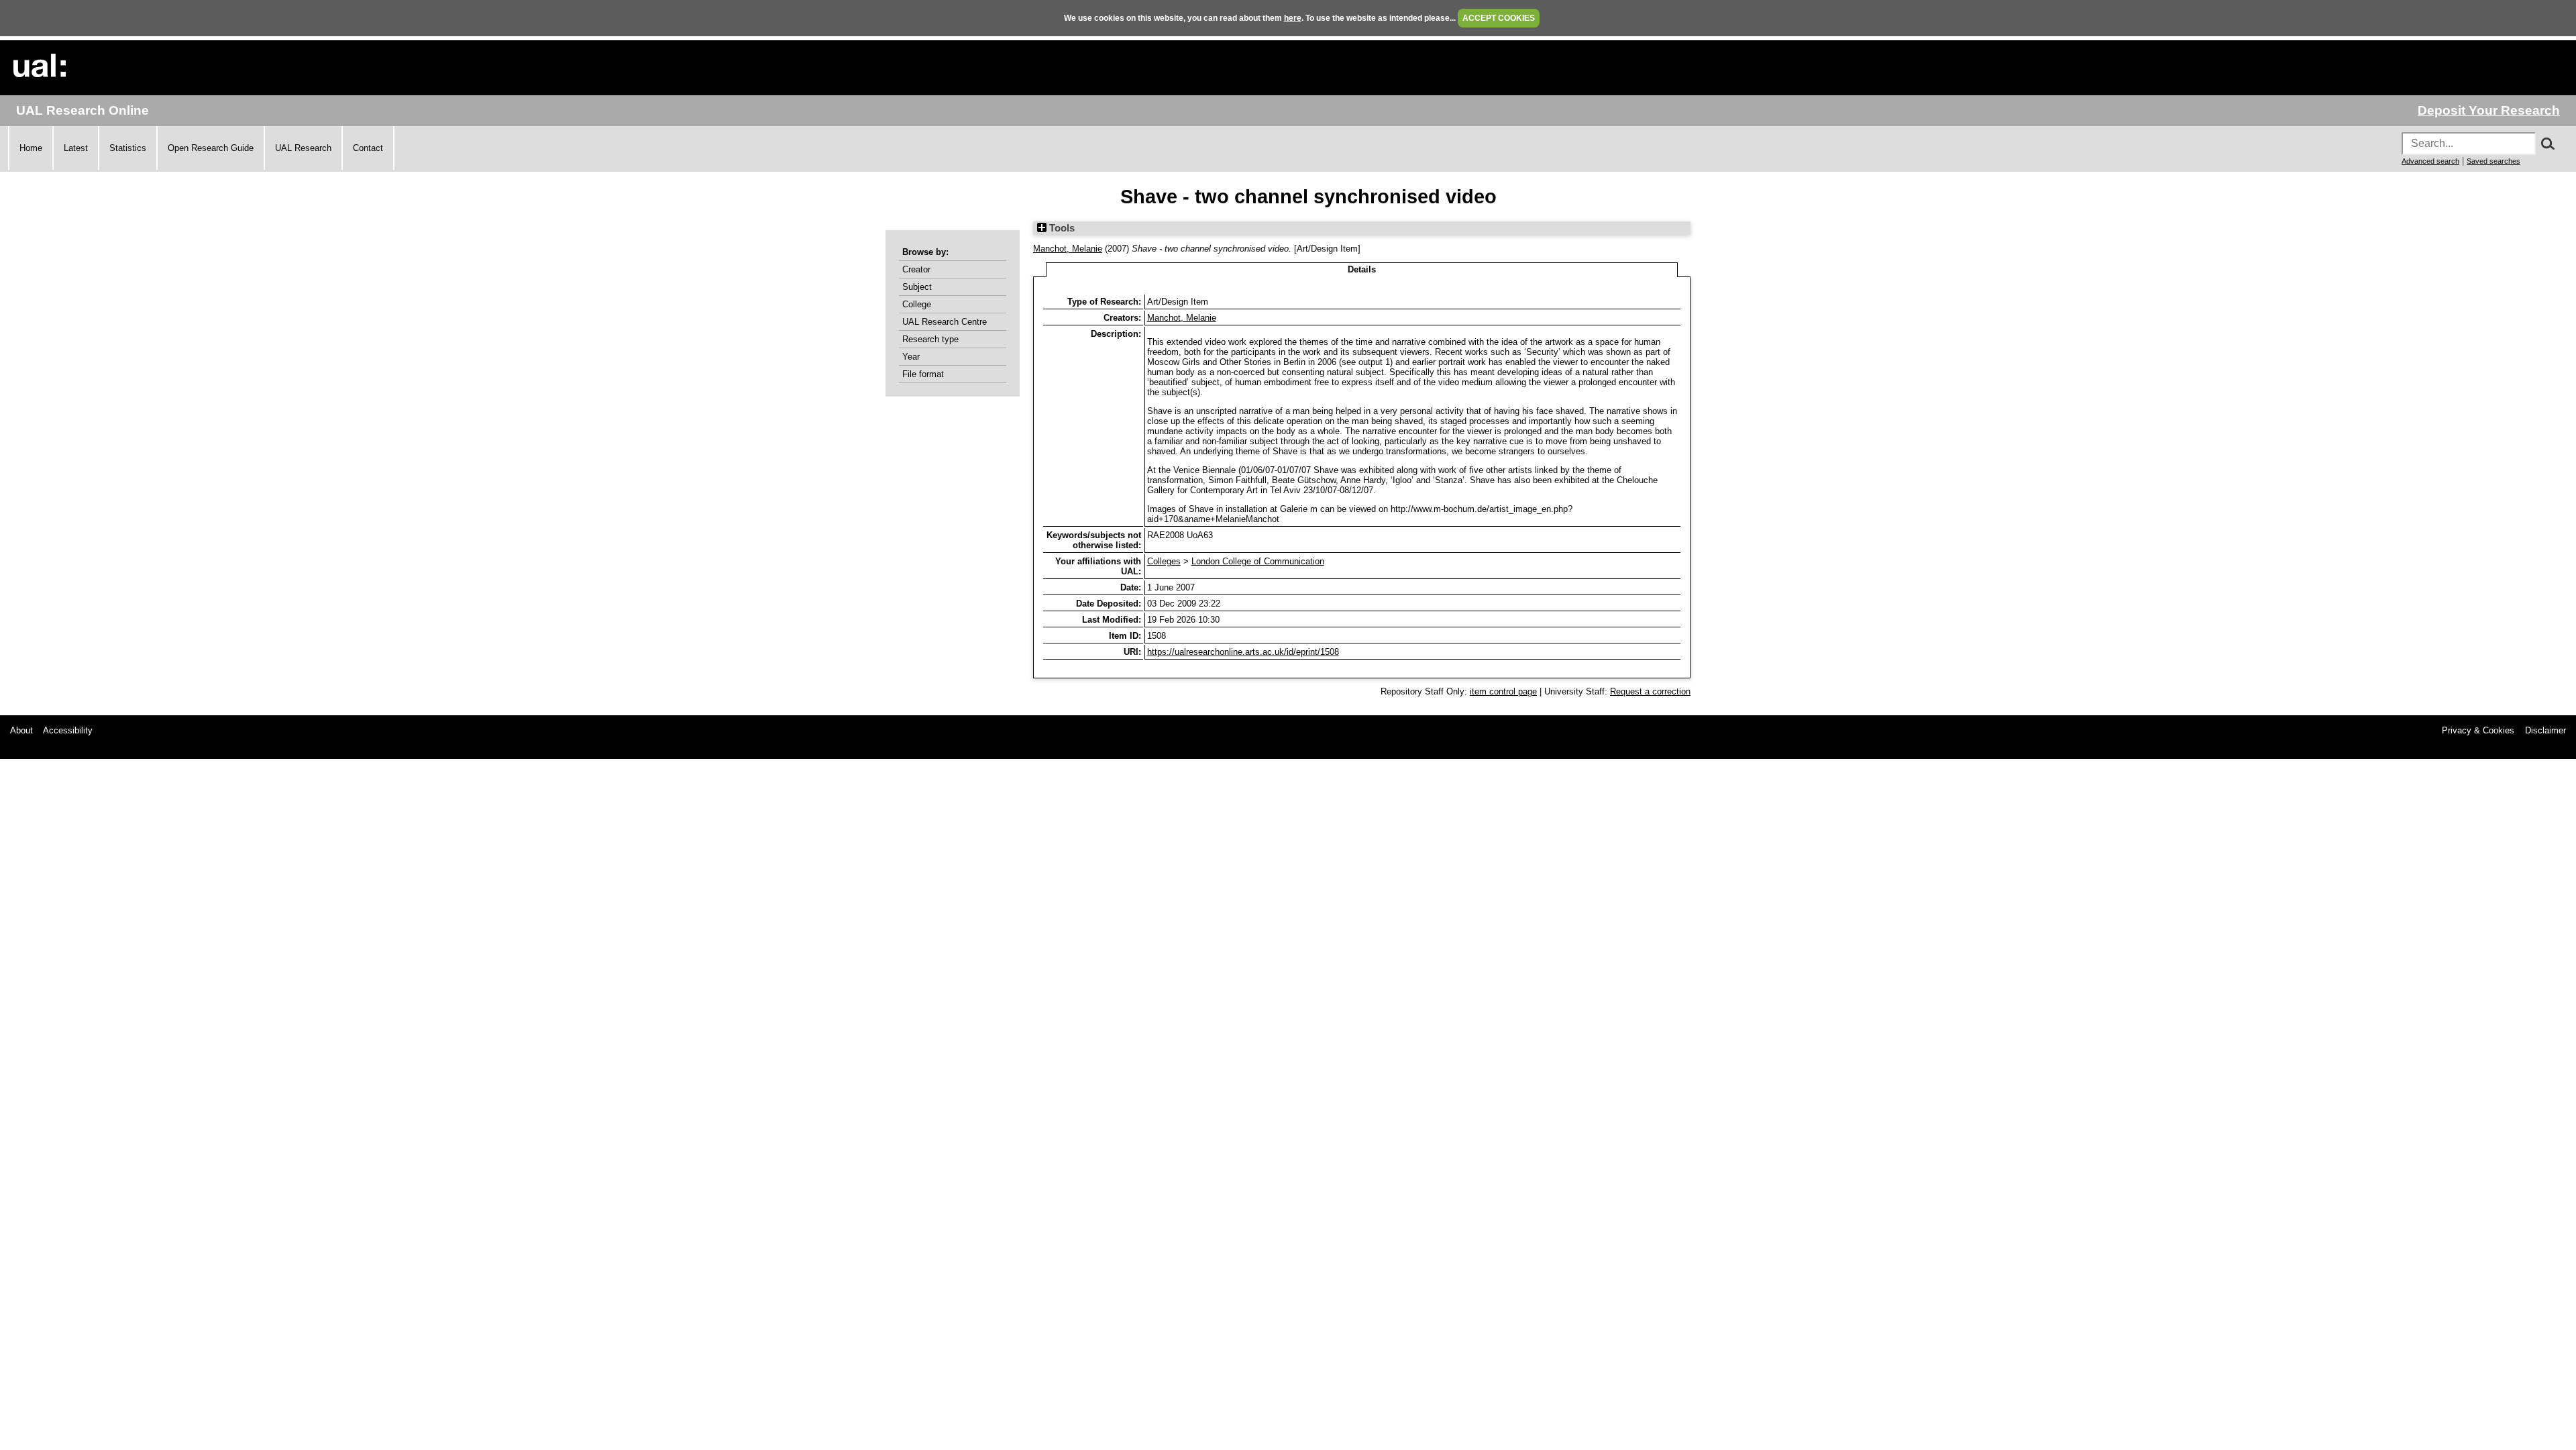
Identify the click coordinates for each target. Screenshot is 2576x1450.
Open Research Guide (211, 148)
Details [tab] (1362, 269)
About (21, 730)
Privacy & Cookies (2478, 730)
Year (911, 357)
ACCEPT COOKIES (1499, 18)
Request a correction (1650, 691)
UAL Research (303, 148)
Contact (368, 148)
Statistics (128, 148)
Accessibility (68, 730)
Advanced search (2430, 161)
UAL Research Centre (945, 322)
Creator (916, 269)
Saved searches (2493, 161)
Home (31, 148)
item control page (1503, 691)
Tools (1061, 228)
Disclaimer (2545, 730)
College (917, 304)
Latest (76, 148)
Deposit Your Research (2489, 110)
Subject (917, 287)
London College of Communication (1258, 561)
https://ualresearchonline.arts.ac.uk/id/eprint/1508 (1243, 652)
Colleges (1164, 561)
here (1293, 18)
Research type (930, 339)
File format (923, 374)
